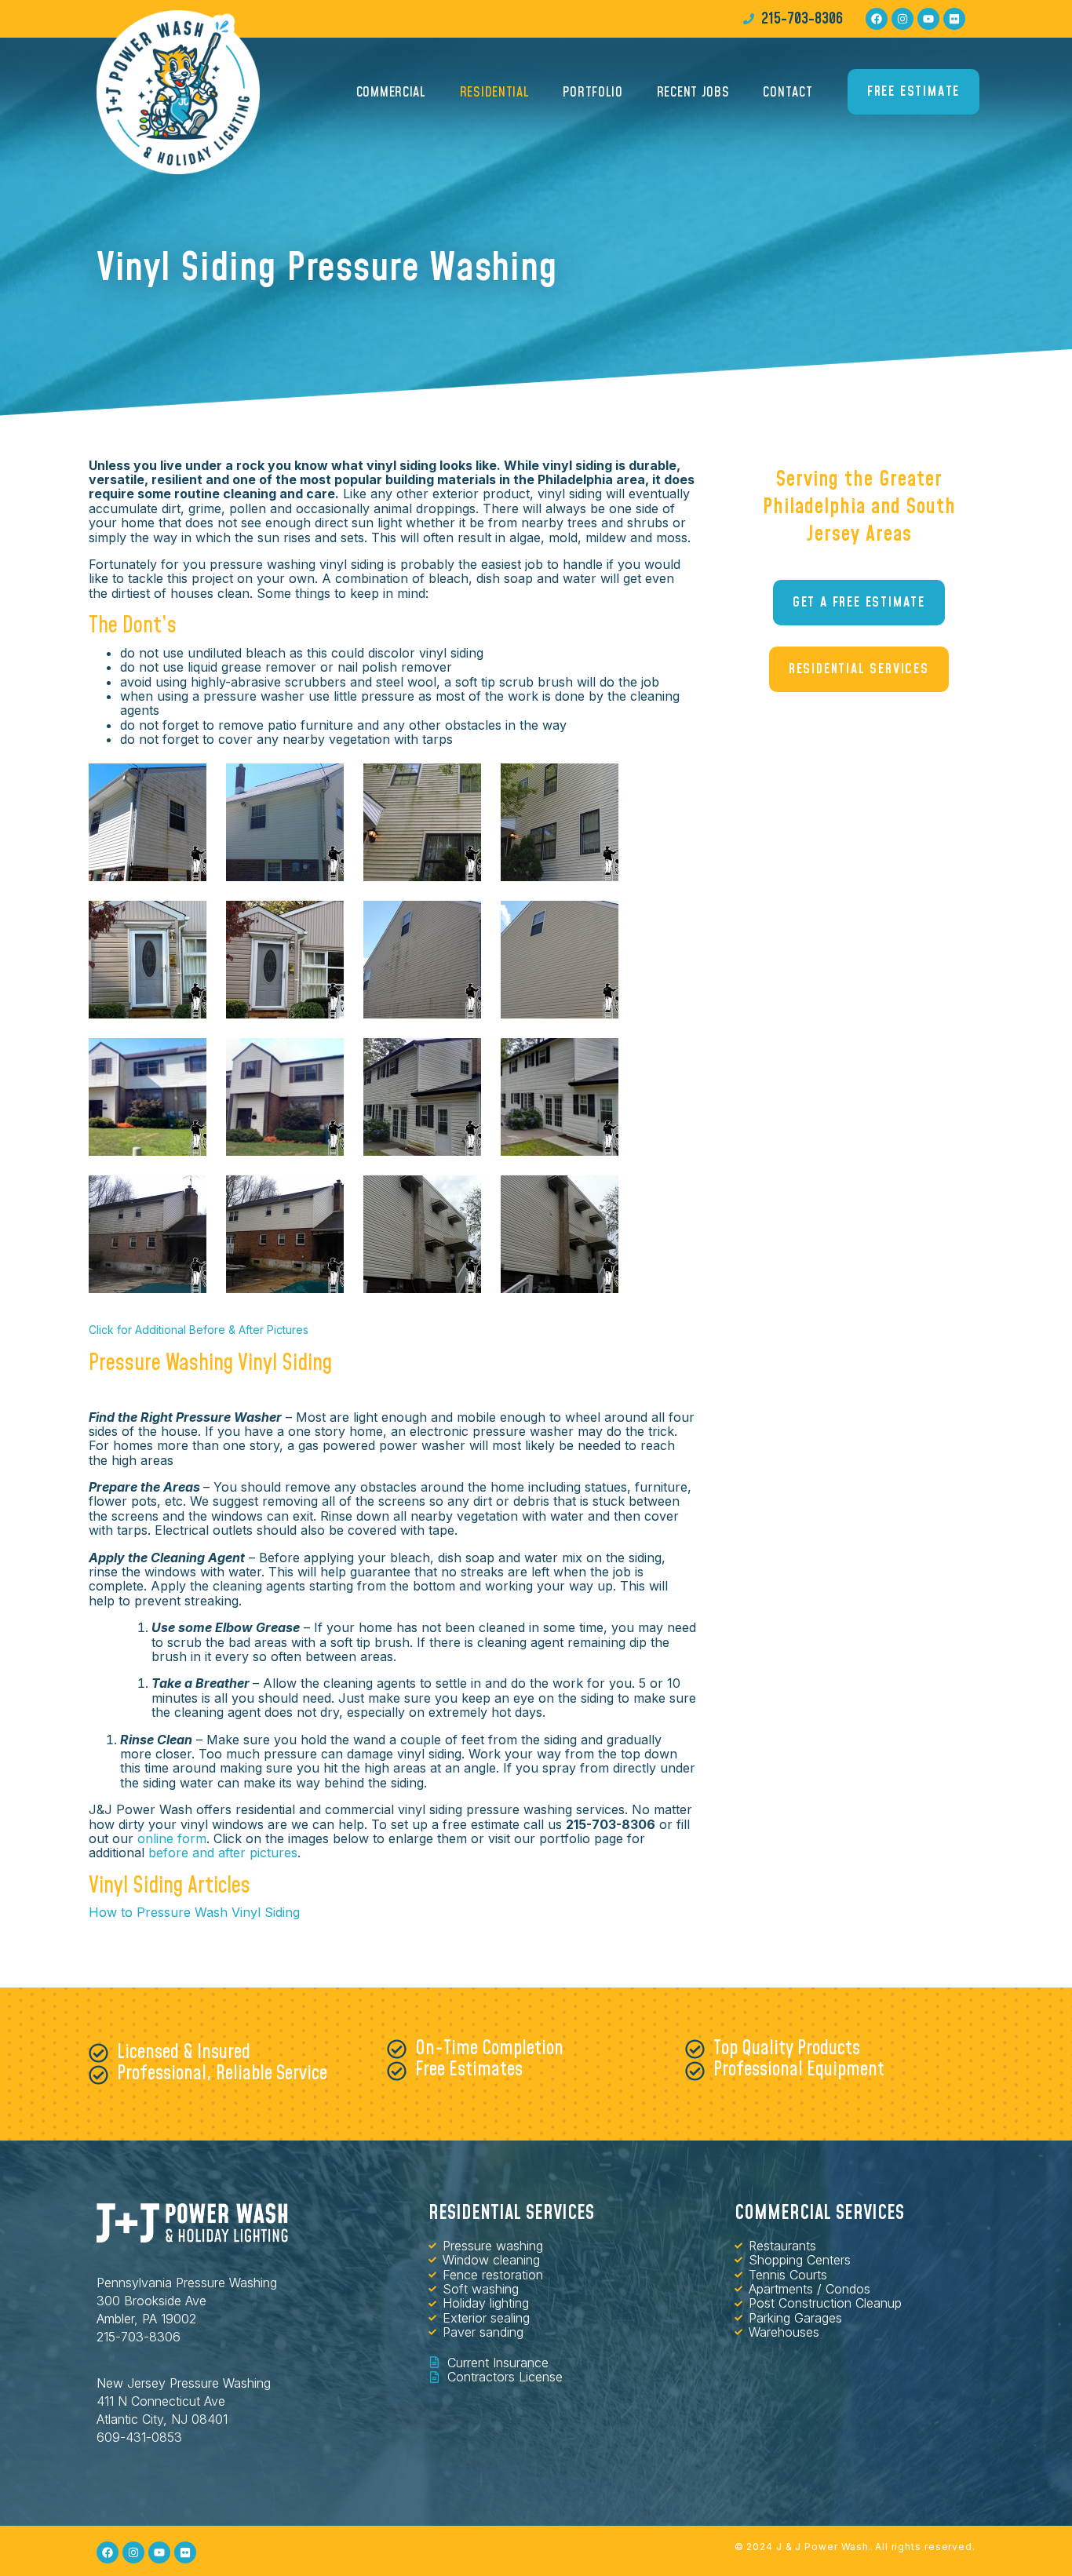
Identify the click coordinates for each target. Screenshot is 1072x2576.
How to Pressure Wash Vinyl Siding (194, 1912)
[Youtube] (928, 19)
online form (172, 1838)
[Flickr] (954, 19)
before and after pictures (223, 1853)
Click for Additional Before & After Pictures (199, 1330)
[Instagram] (902, 19)
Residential (495, 92)
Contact (788, 92)
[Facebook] (877, 19)
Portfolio (593, 92)
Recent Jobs (693, 92)
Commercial (391, 92)
